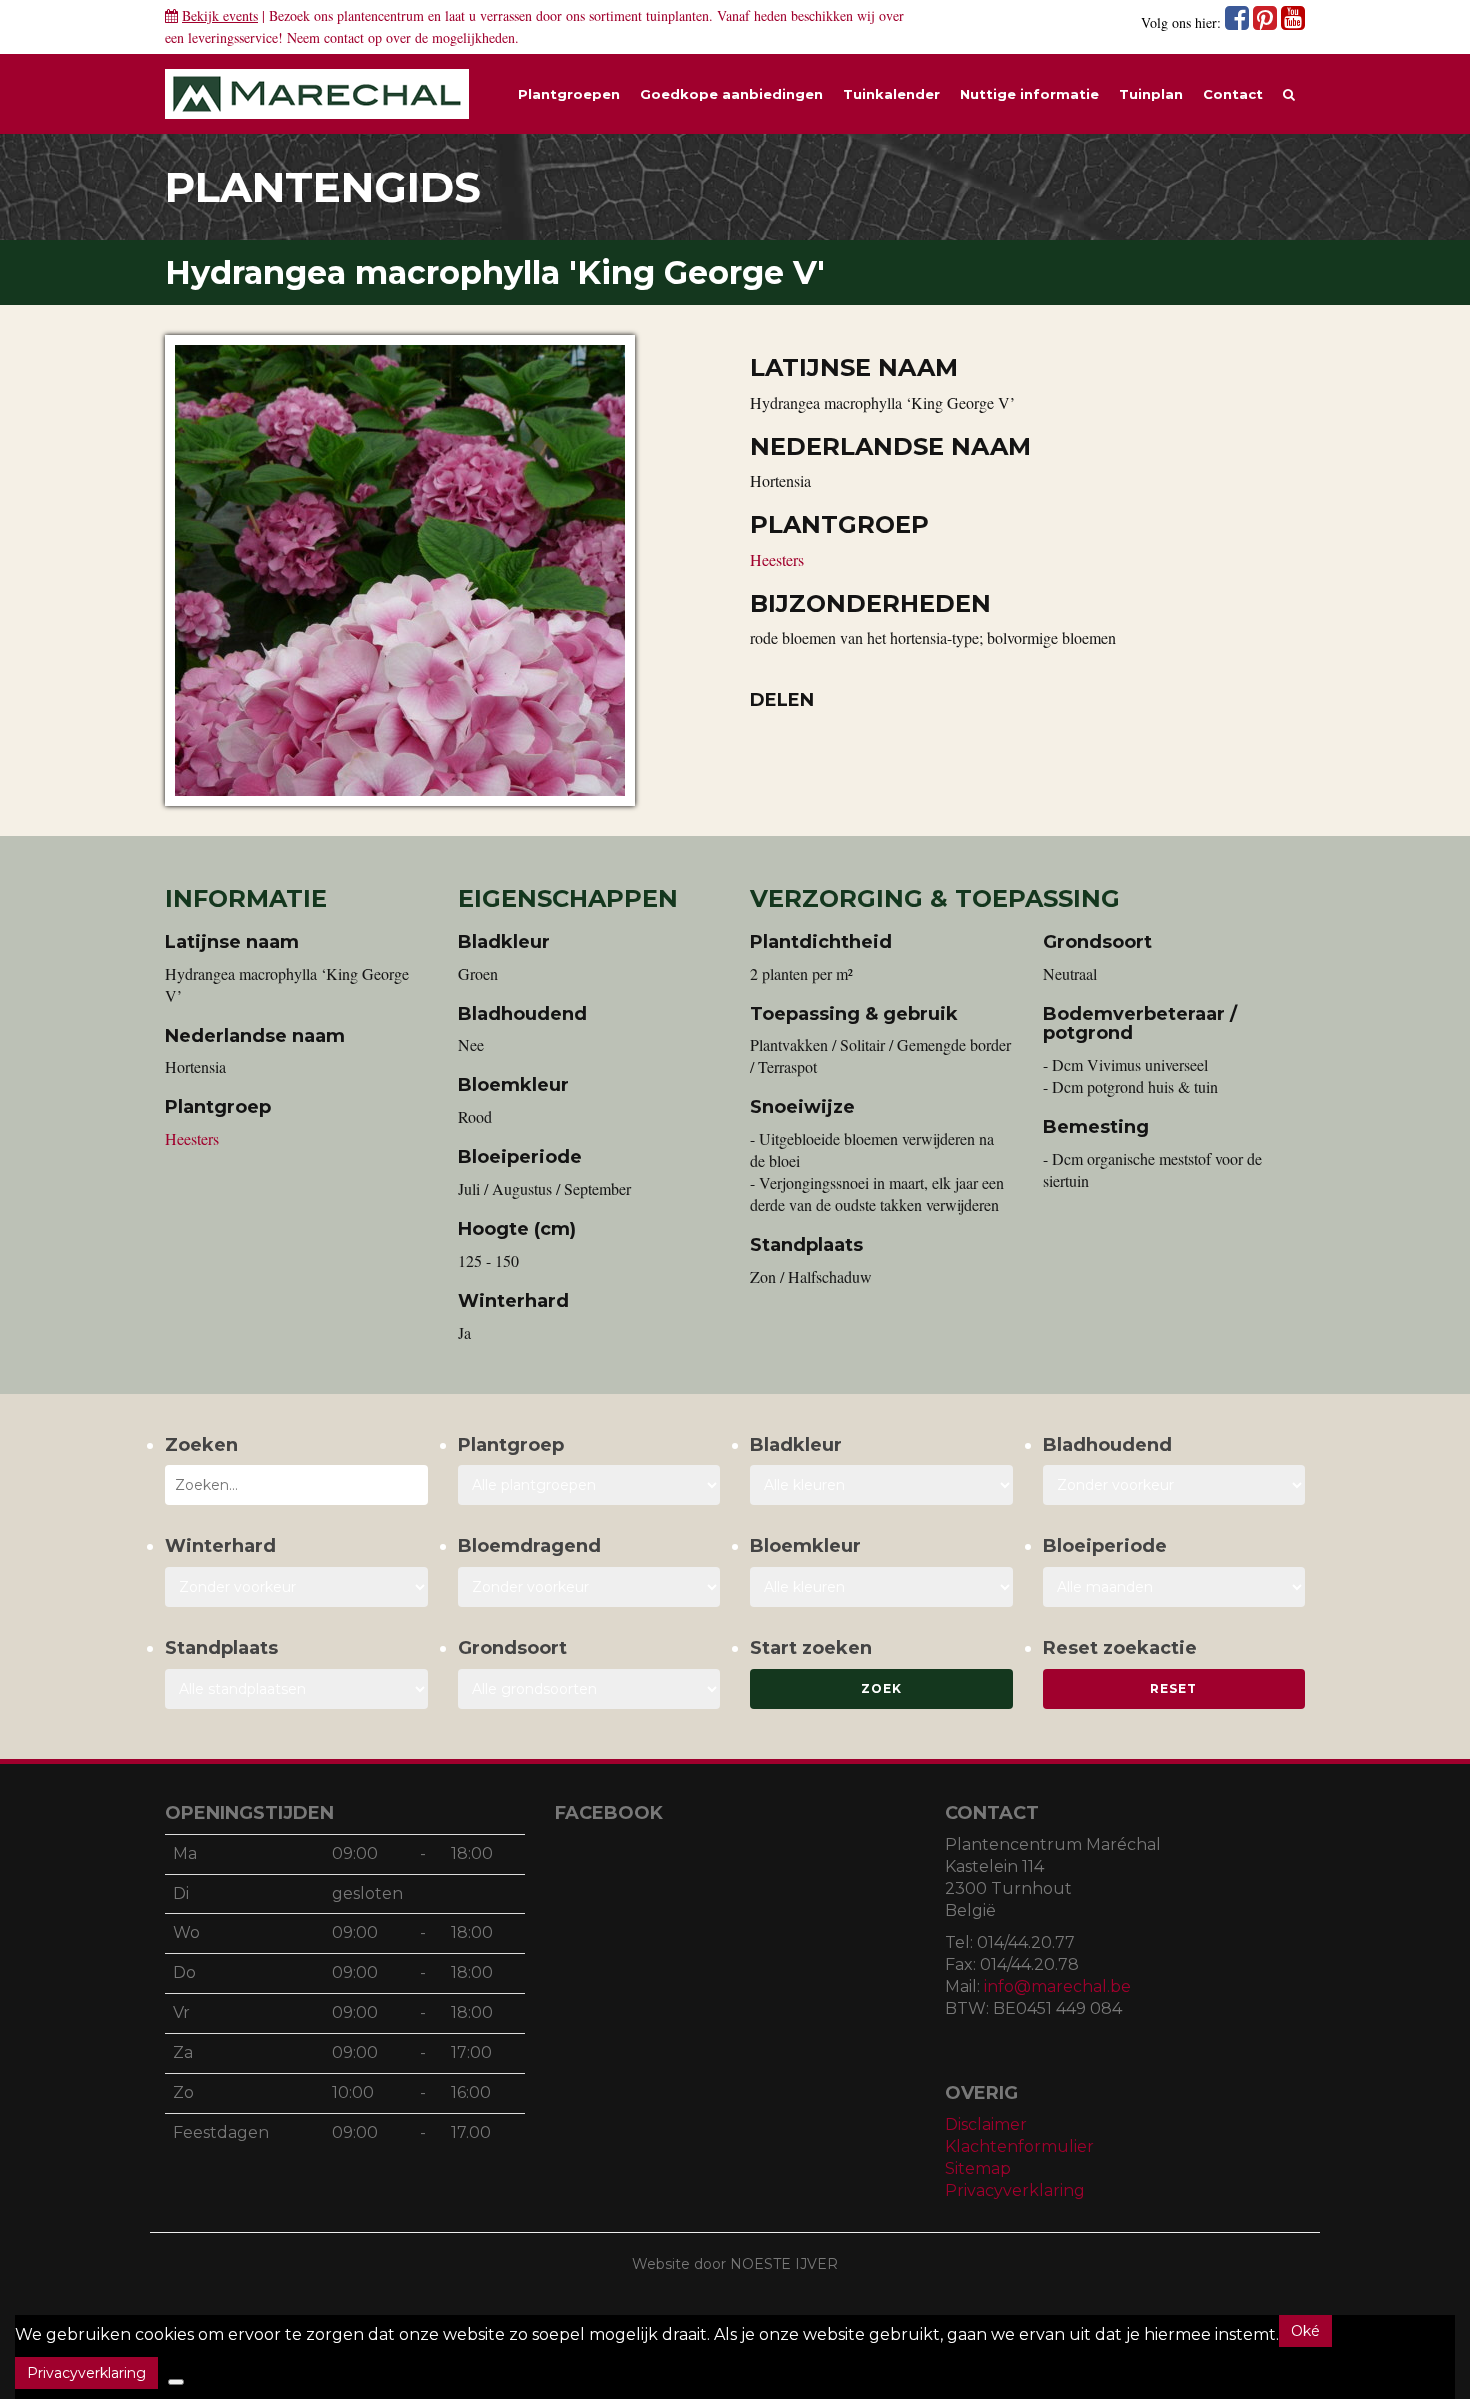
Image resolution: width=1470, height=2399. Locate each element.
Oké (1305, 2331)
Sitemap (978, 2168)
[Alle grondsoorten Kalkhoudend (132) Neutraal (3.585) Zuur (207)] (589, 1689)
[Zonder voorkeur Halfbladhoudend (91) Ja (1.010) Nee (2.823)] (1174, 1485)
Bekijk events (220, 15)
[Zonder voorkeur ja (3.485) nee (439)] (589, 1587)
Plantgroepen (569, 94)
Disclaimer (986, 2124)
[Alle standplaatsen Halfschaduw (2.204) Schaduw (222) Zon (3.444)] (296, 1689)
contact (344, 37)
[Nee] (176, 2382)
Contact (1233, 94)
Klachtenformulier (1019, 2146)
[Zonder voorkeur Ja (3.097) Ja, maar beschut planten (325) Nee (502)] (296, 1587)
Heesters (777, 559)
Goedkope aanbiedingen (731, 94)
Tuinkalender (891, 94)
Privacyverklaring (1015, 2190)
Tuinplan (1151, 94)
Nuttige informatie (1029, 94)
